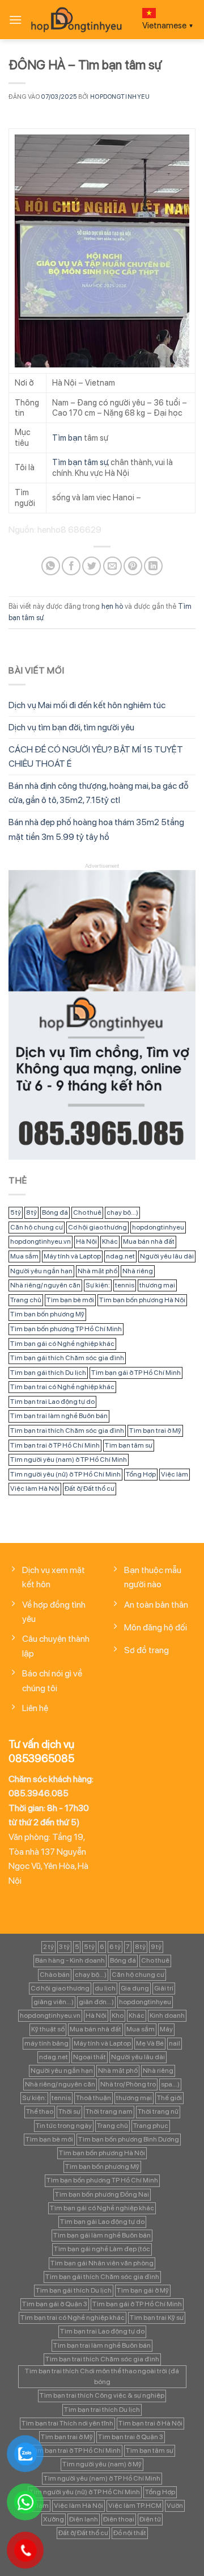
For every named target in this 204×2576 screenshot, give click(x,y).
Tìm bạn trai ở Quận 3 (131, 2437)
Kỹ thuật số (48, 2029)
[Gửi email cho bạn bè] (112, 566)
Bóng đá (55, 1212)
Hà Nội (86, 1241)
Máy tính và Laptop (72, 1256)
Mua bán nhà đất (149, 1241)
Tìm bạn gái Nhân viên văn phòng (102, 2263)
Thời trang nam (109, 2111)
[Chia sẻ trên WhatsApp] (51, 566)
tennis (125, 1285)
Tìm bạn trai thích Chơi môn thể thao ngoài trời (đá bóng (102, 2376)
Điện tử (150, 2519)
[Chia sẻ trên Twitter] (92, 566)
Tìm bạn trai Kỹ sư (157, 2318)
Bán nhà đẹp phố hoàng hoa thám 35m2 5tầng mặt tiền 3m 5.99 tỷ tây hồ (96, 829)
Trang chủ (26, 1300)
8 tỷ (31, 1212)
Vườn (175, 2506)
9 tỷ (156, 1947)
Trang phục (151, 2126)
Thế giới (169, 2098)
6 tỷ (115, 1947)
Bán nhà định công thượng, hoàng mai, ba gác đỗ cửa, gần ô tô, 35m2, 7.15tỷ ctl (99, 793)
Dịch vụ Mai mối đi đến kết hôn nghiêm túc (87, 705)
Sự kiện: (98, 1285)
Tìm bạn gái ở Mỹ (143, 2290)
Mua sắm (24, 1256)
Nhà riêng (138, 1271)
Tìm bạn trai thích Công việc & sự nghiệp (102, 2395)
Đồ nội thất (130, 2533)
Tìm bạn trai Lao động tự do (52, 1402)
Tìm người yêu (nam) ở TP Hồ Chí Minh (69, 1460)
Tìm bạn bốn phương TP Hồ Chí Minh (66, 1329)
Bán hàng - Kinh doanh (70, 1960)
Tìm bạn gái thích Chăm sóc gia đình (67, 1358)
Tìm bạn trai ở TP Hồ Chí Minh (55, 1445)
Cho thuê (87, 1212)
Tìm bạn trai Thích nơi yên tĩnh (67, 2423)
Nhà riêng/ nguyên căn (45, 1285)
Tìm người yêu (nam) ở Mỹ (102, 2464)
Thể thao (40, 2111)
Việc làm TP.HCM (135, 2506)
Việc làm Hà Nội (35, 1488)
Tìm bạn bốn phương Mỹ (47, 1314)
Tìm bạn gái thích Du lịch (48, 1373)
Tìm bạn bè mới (70, 1300)
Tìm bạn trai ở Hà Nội (150, 2423)
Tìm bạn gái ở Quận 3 (55, 2304)
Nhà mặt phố (97, 1271)
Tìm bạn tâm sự (80, 462)
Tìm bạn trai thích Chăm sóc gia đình (67, 1431)
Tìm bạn (67, 438)
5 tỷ (16, 1212)
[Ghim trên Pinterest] (133, 566)
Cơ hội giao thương (97, 1227)
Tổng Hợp (141, 1474)
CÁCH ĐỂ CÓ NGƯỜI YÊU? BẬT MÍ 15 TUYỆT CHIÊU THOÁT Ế (96, 757)
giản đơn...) (96, 2002)
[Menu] (15, 20)
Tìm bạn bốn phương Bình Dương (129, 2139)
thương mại (157, 1285)
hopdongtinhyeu (120, 97)
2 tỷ (48, 1947)
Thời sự (69, 2111)
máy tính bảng (46, 2043)
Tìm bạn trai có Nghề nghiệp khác (62, 1387)
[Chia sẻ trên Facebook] (71, 566)
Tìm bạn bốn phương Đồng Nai (102, 2194)
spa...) (170, 2084)
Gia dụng (135, 1988)
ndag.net (120, 1256)
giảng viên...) (54, 2002)
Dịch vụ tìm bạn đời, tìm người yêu (71, 727)
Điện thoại (119, 2519)
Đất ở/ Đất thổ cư (90, 1488)
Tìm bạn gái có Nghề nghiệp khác (62, 1344)
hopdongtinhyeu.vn (41, 1241)
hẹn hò (112, 606)
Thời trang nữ (158, 2111)
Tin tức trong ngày (64, 2126)
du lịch (105, 1988)
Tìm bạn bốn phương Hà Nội (142, 1300)
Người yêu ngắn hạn (41, 1271)
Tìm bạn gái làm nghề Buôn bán (102, 2235)
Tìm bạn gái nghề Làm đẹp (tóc (102, 2249)
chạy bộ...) (122, 1212)
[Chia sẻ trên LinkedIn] (153, 566)
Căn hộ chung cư (37, 1227)
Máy (166, 2029)
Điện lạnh (84, 2519)
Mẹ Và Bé (150, 2043)
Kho (118, 2015)
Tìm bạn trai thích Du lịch (102, 2410)
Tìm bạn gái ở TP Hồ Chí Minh (136, 1373)
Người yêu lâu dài (167, 1256)
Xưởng (54, 2519)
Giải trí (164, 1988)
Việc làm (175, 1474)
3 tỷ (64, 1947)
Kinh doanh (167, 2015)
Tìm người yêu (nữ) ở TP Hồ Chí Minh (65, 1474)
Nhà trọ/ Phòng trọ (128, 2084)
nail (175, 2043)
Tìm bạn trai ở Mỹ (155, 1431)
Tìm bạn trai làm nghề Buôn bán (59, 1416)
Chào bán (55, 1975)
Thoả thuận (93, 2098)
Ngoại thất (90, 2057)
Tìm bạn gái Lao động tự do (102, 2222)
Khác (110, 1241)
